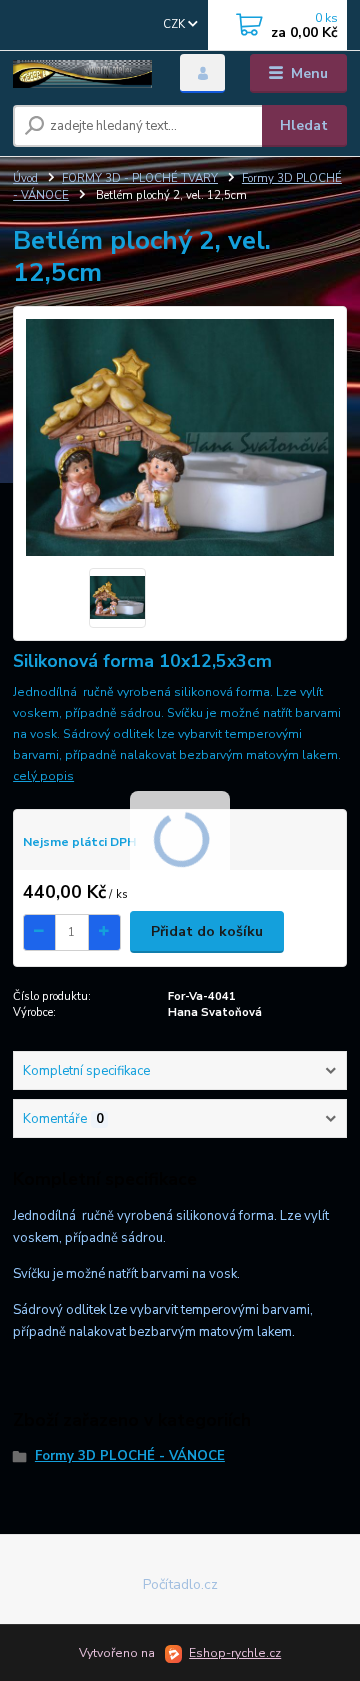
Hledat (304, 125)
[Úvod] (82, 74)
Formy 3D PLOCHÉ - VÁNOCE (130, 1456)
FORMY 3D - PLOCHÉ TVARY (140, 178)
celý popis (43, 776)
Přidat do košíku (207, 931)
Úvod (25, 178)
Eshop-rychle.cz (235, 1653)
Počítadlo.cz (180, 1584)
